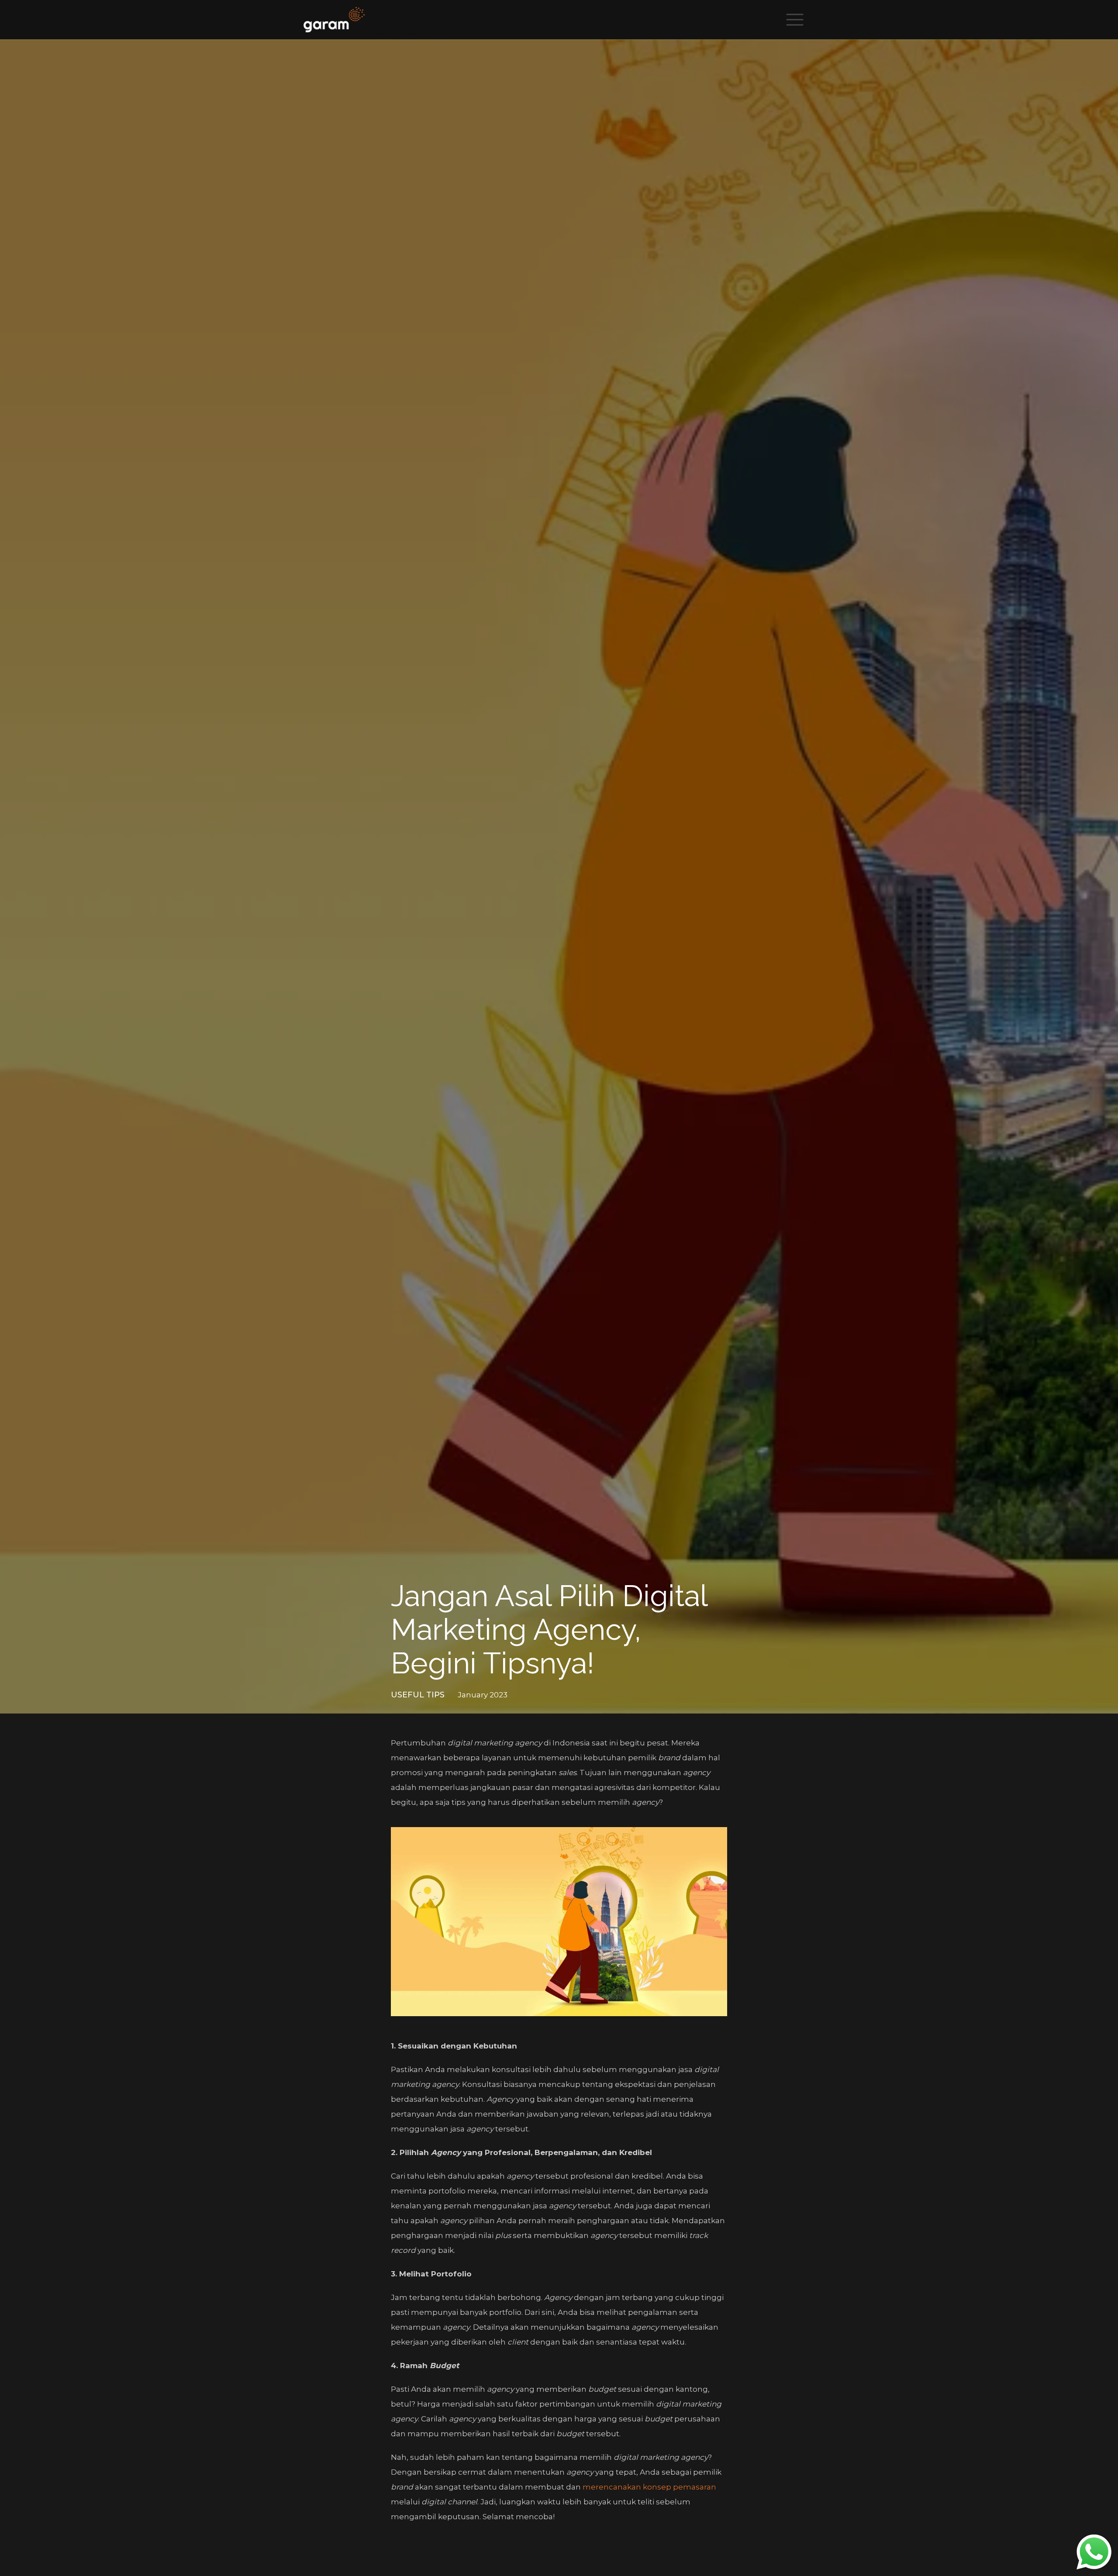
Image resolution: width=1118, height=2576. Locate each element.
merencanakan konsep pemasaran (649, 2487)
